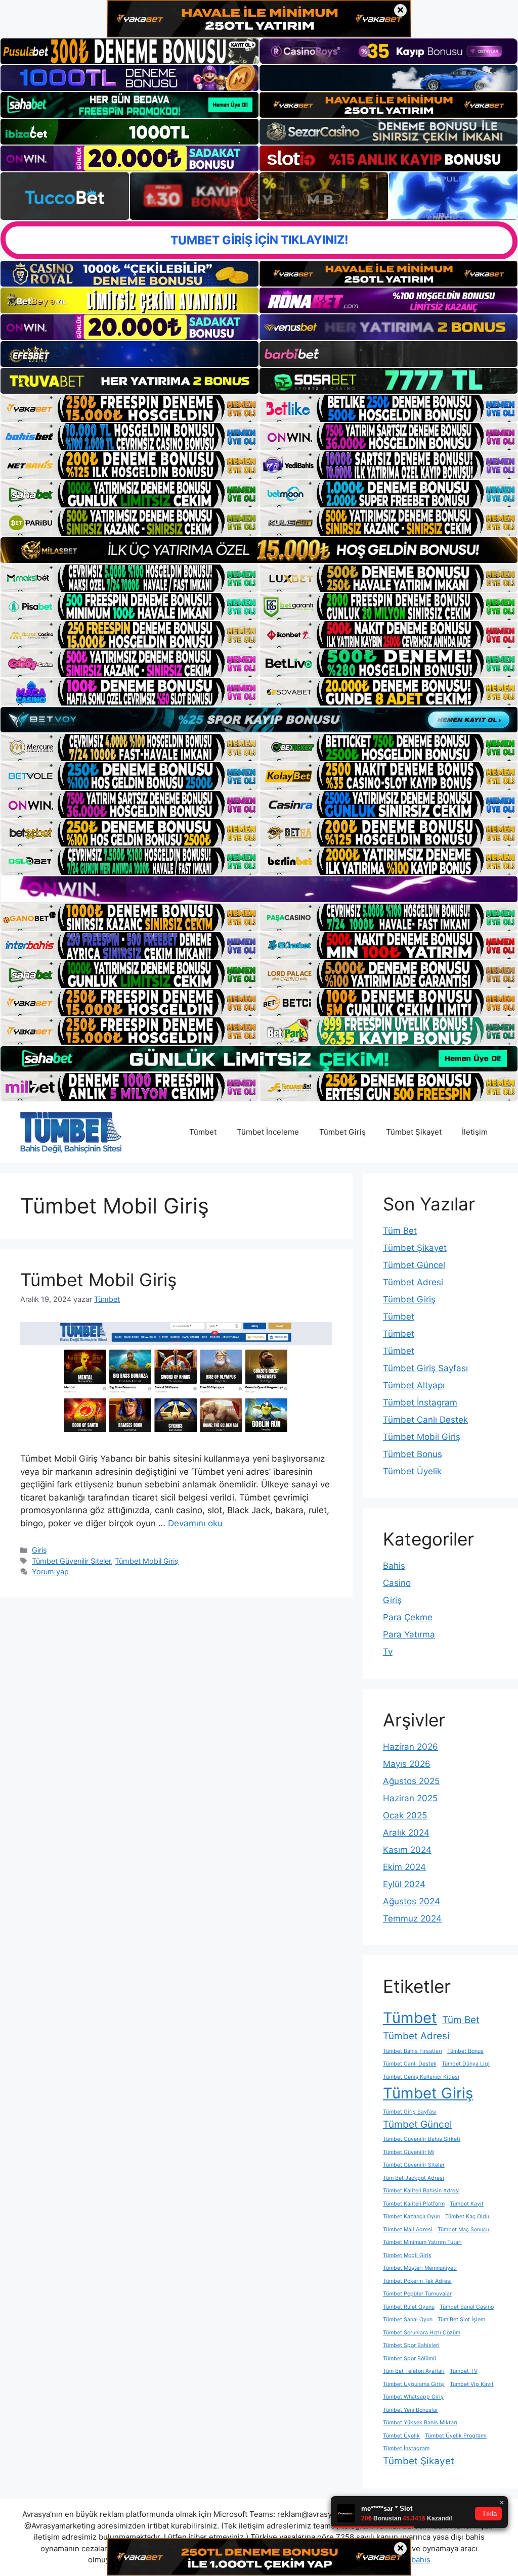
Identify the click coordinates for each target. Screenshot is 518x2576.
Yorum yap (50, 1572)
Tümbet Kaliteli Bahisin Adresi (421, 2191)
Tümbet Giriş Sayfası (425, 1368)
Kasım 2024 (407, 1850)
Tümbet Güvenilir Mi (408, 2152)
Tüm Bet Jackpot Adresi (414, 2178)
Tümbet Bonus (413, 1454)
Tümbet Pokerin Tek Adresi (417, 2281)
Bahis (394, 1566)
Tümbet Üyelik (412, 1471)
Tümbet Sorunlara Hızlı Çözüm (422, 2333)
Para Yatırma (409, 1634)
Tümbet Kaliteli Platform (414, 2204)
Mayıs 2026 (407, 1764)
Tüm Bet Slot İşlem (461, 2320)
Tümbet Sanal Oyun (408, 2320)
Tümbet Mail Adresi (408, 2230)
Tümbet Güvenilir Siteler (71, 1561)
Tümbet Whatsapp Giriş (413, 2397)
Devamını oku (195, 1523)
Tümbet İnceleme (268, 1132)
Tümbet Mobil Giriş (98, 1280)
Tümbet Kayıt (467, 2204)
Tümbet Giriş (342, 1132)
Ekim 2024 (404, 1867)
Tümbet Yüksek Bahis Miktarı (420, 2423)
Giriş (39, 1550)
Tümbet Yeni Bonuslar (411, 2410)
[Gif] (259, 550)
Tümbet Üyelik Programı (456, 2436)
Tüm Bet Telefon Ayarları (414, 2371)
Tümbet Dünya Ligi (466, 2064)
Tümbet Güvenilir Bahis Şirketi (422, 2139)
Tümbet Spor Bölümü (409, 2358)
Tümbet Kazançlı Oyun (412, 2216)
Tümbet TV (464, 2371)
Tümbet (203, 1132)
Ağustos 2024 (412, 1901)
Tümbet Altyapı (414, 1385)
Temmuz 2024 (412, 1918)
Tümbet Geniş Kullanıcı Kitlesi (421, 2077)
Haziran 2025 (410, 1798)
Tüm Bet (400, 1231)
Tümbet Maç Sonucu (463, 2230)
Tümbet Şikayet (414, 1132)
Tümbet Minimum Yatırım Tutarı (422, 2242)
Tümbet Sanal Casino (467, 2307)
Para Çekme (408, 1617)
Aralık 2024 (406, 1833)
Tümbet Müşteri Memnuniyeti (420, 2268)
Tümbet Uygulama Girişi (414, 2384)
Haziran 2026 (411, 1747)
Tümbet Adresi (413, 1282)
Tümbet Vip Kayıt (472, 2384)
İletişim (475, 1132)
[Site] (129, 408)
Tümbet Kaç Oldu (467, 2216)
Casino (397, 1583)
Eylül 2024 (404, 1884)
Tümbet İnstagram (420, 1402)
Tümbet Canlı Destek (425, 1420)
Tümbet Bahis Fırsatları (413, 2051)
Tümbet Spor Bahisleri (411, 2345)
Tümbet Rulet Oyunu (409, 2307)
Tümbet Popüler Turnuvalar (417, 2294)
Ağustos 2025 (411, 1781)
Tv (388, 1652)
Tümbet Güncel (414, 1265)
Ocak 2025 (405, 1815)
